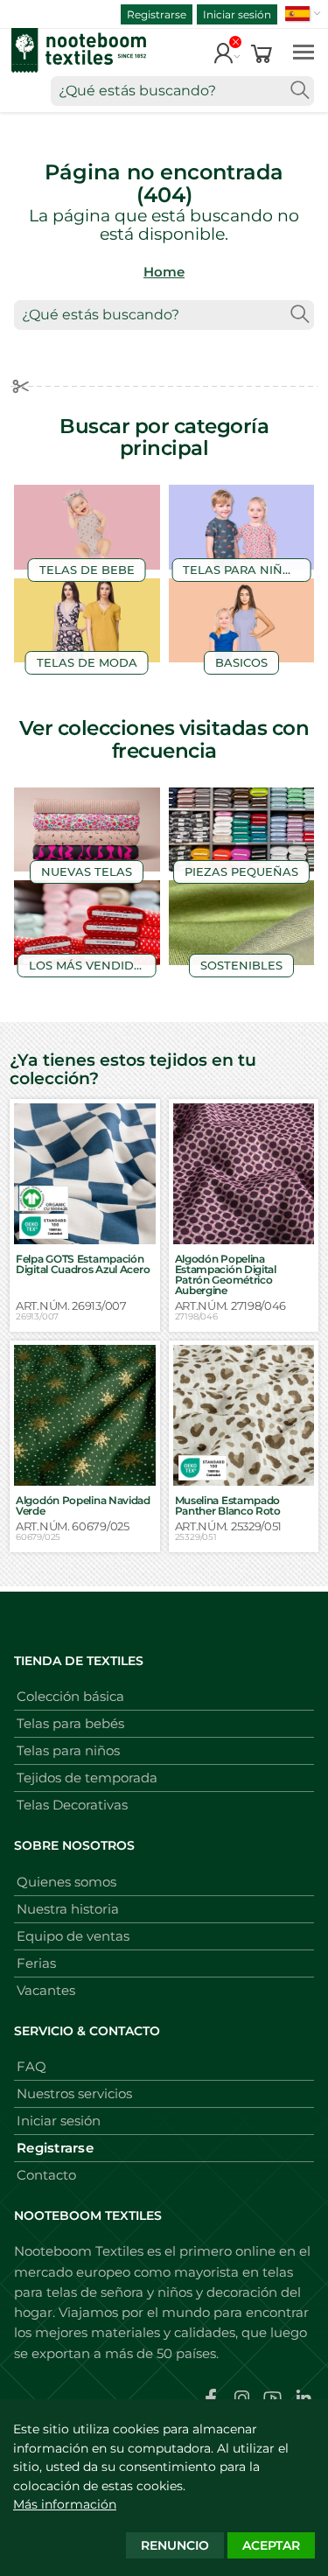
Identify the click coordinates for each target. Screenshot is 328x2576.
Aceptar (271, 2545)
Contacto (46, 2175)
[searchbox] (182, 91)
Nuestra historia (68, 1909)
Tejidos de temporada (87, 1778)
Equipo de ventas (73, 1936)
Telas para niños (68, 1750)
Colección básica (70, 1696)
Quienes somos (66, 1882)
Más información (65, 2504)
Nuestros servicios (74, 2093)
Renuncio (175, 2545)
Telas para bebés (70, 1723)
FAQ (31, 2066)
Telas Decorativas (72, 1805)
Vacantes (46, 1990)
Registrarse (157, 14)
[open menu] (304, 51)
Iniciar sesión (237, 14)
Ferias (36, 1963)
